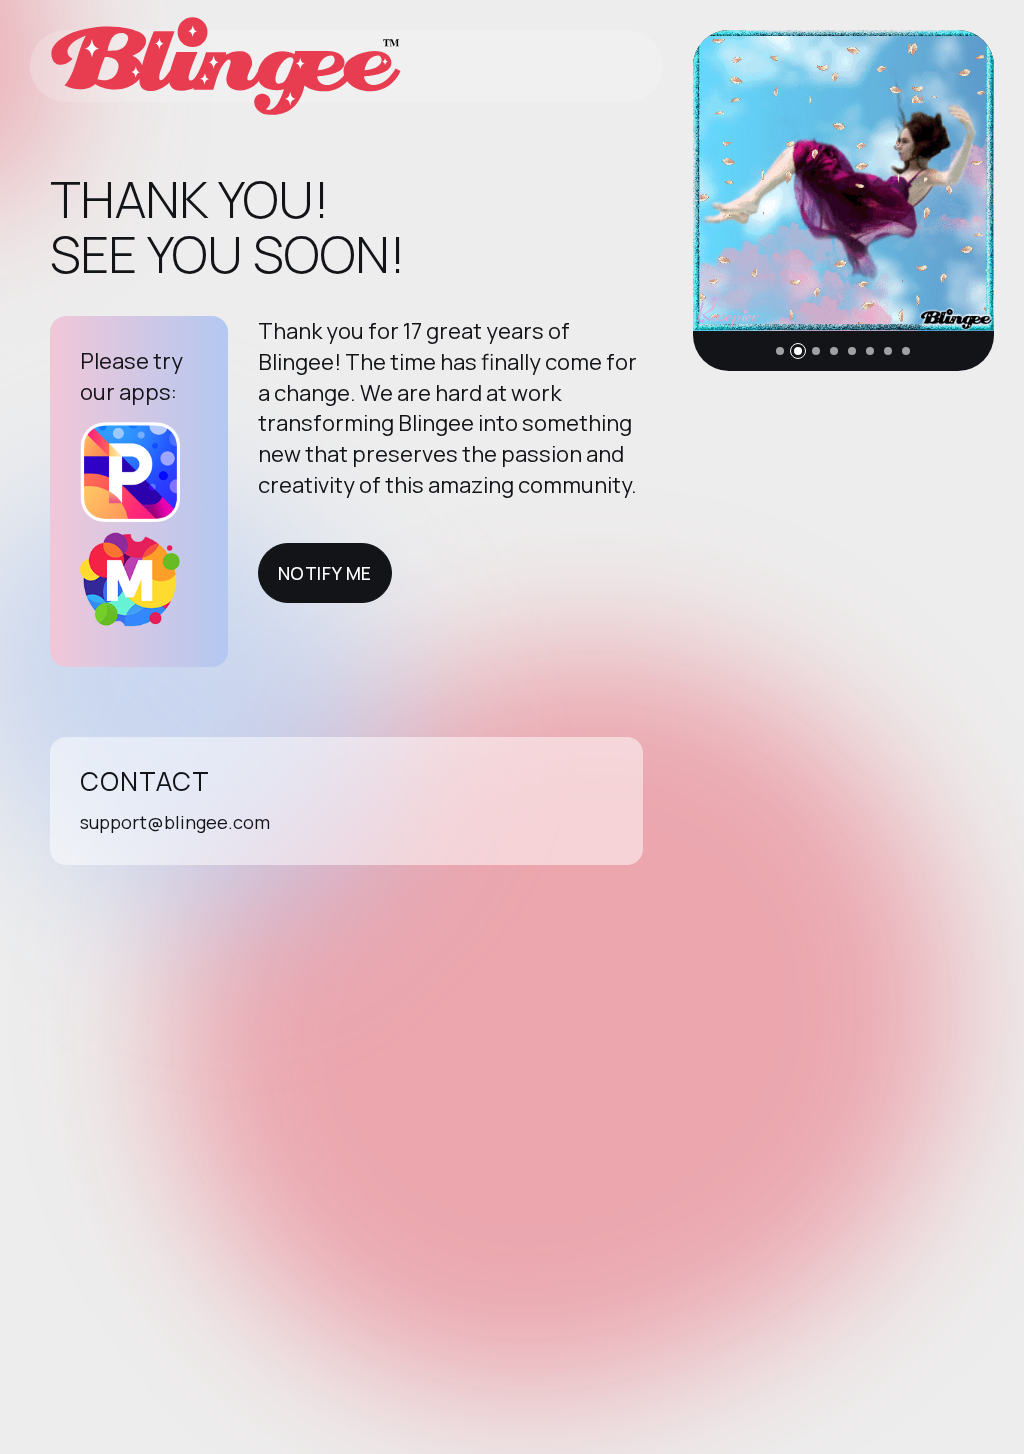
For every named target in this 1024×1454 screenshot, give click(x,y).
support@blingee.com (175, 822)
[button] (780, 351)
